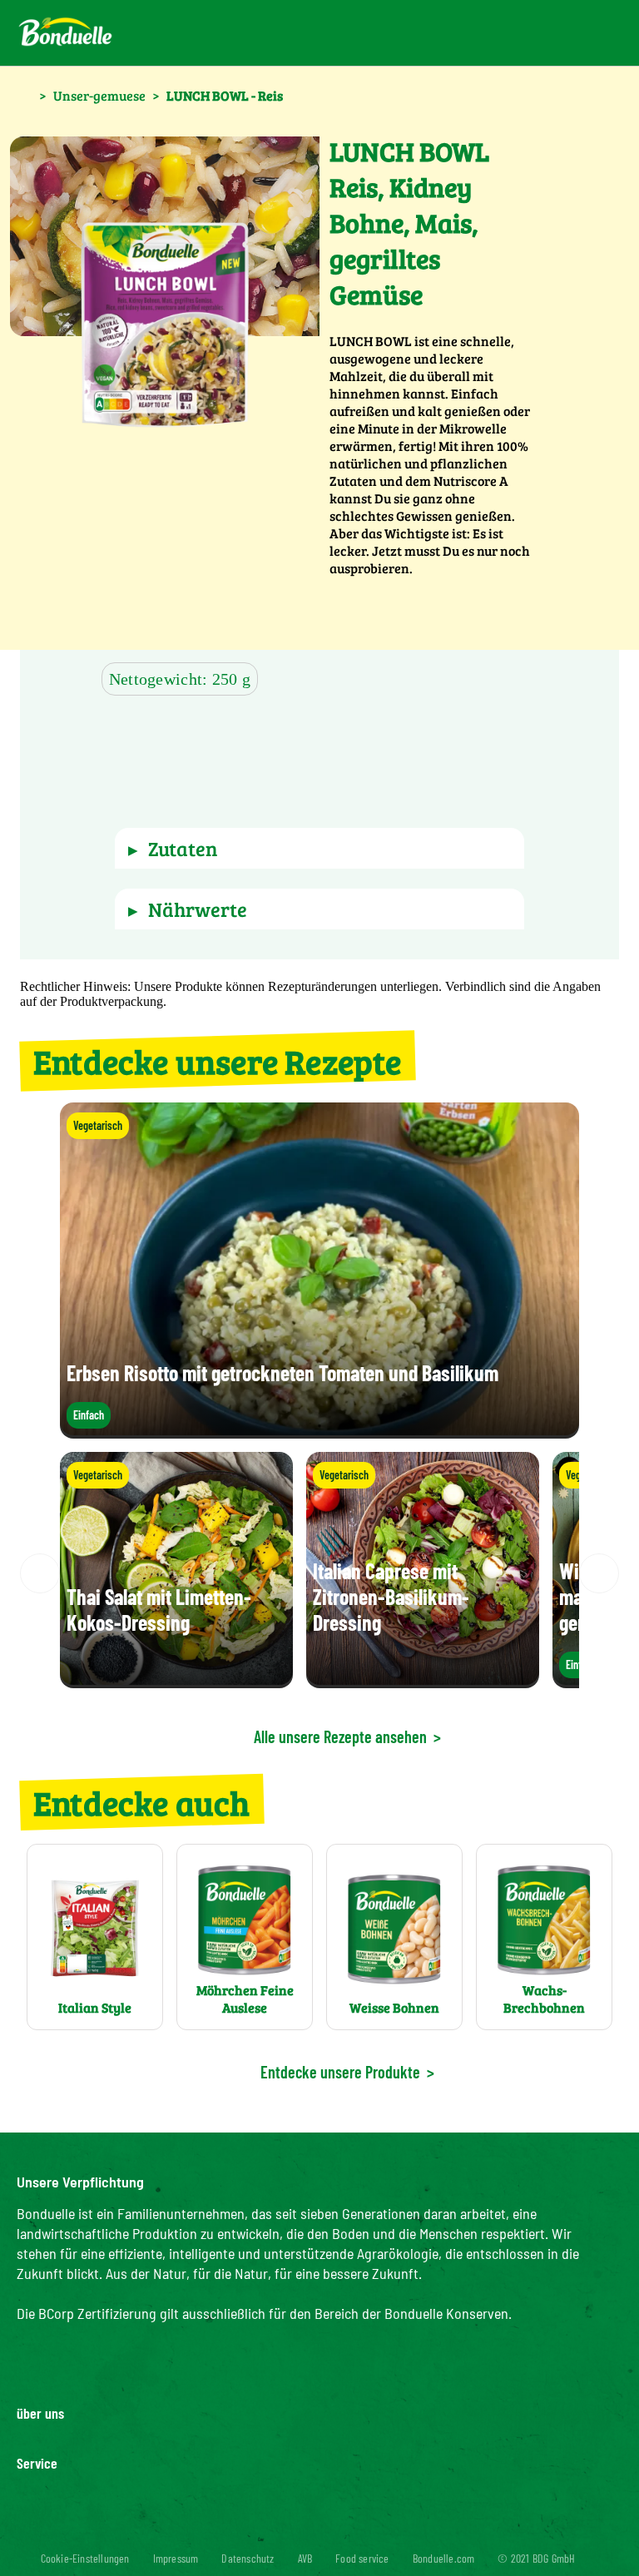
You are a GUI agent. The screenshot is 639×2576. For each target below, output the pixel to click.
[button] (188, 750)
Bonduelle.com (444, 2558)
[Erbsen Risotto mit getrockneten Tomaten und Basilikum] (319, 1431)
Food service (362, 2558)
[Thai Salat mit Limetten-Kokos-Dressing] (176, 1680)
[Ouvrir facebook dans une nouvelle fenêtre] (310, 2529)
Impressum (176, 2558)
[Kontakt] (492, 33)
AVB (305, 2558)
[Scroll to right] (599, 1573)
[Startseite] (25, 94)
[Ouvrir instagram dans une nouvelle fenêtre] (349, 2529)
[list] (319, 1573)
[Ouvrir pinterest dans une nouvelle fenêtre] (270, 2529)
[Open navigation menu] (590, 33)
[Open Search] (532, 33)
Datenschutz (248, 2558)
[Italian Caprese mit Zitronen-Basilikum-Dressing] (423, 1680)
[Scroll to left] (40, 1573)
